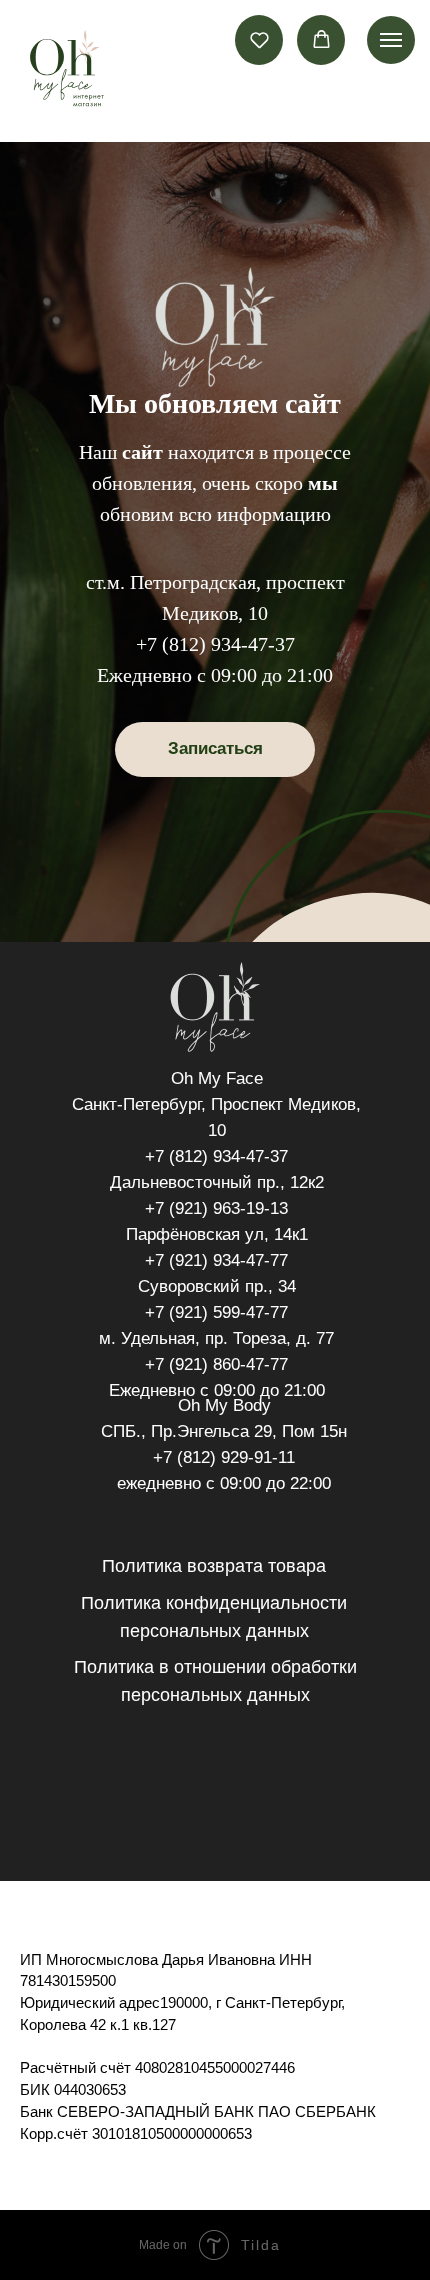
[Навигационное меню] (391, 40)
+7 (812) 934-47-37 (215, 644)
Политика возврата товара (214, 1566)
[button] (259, 39)
